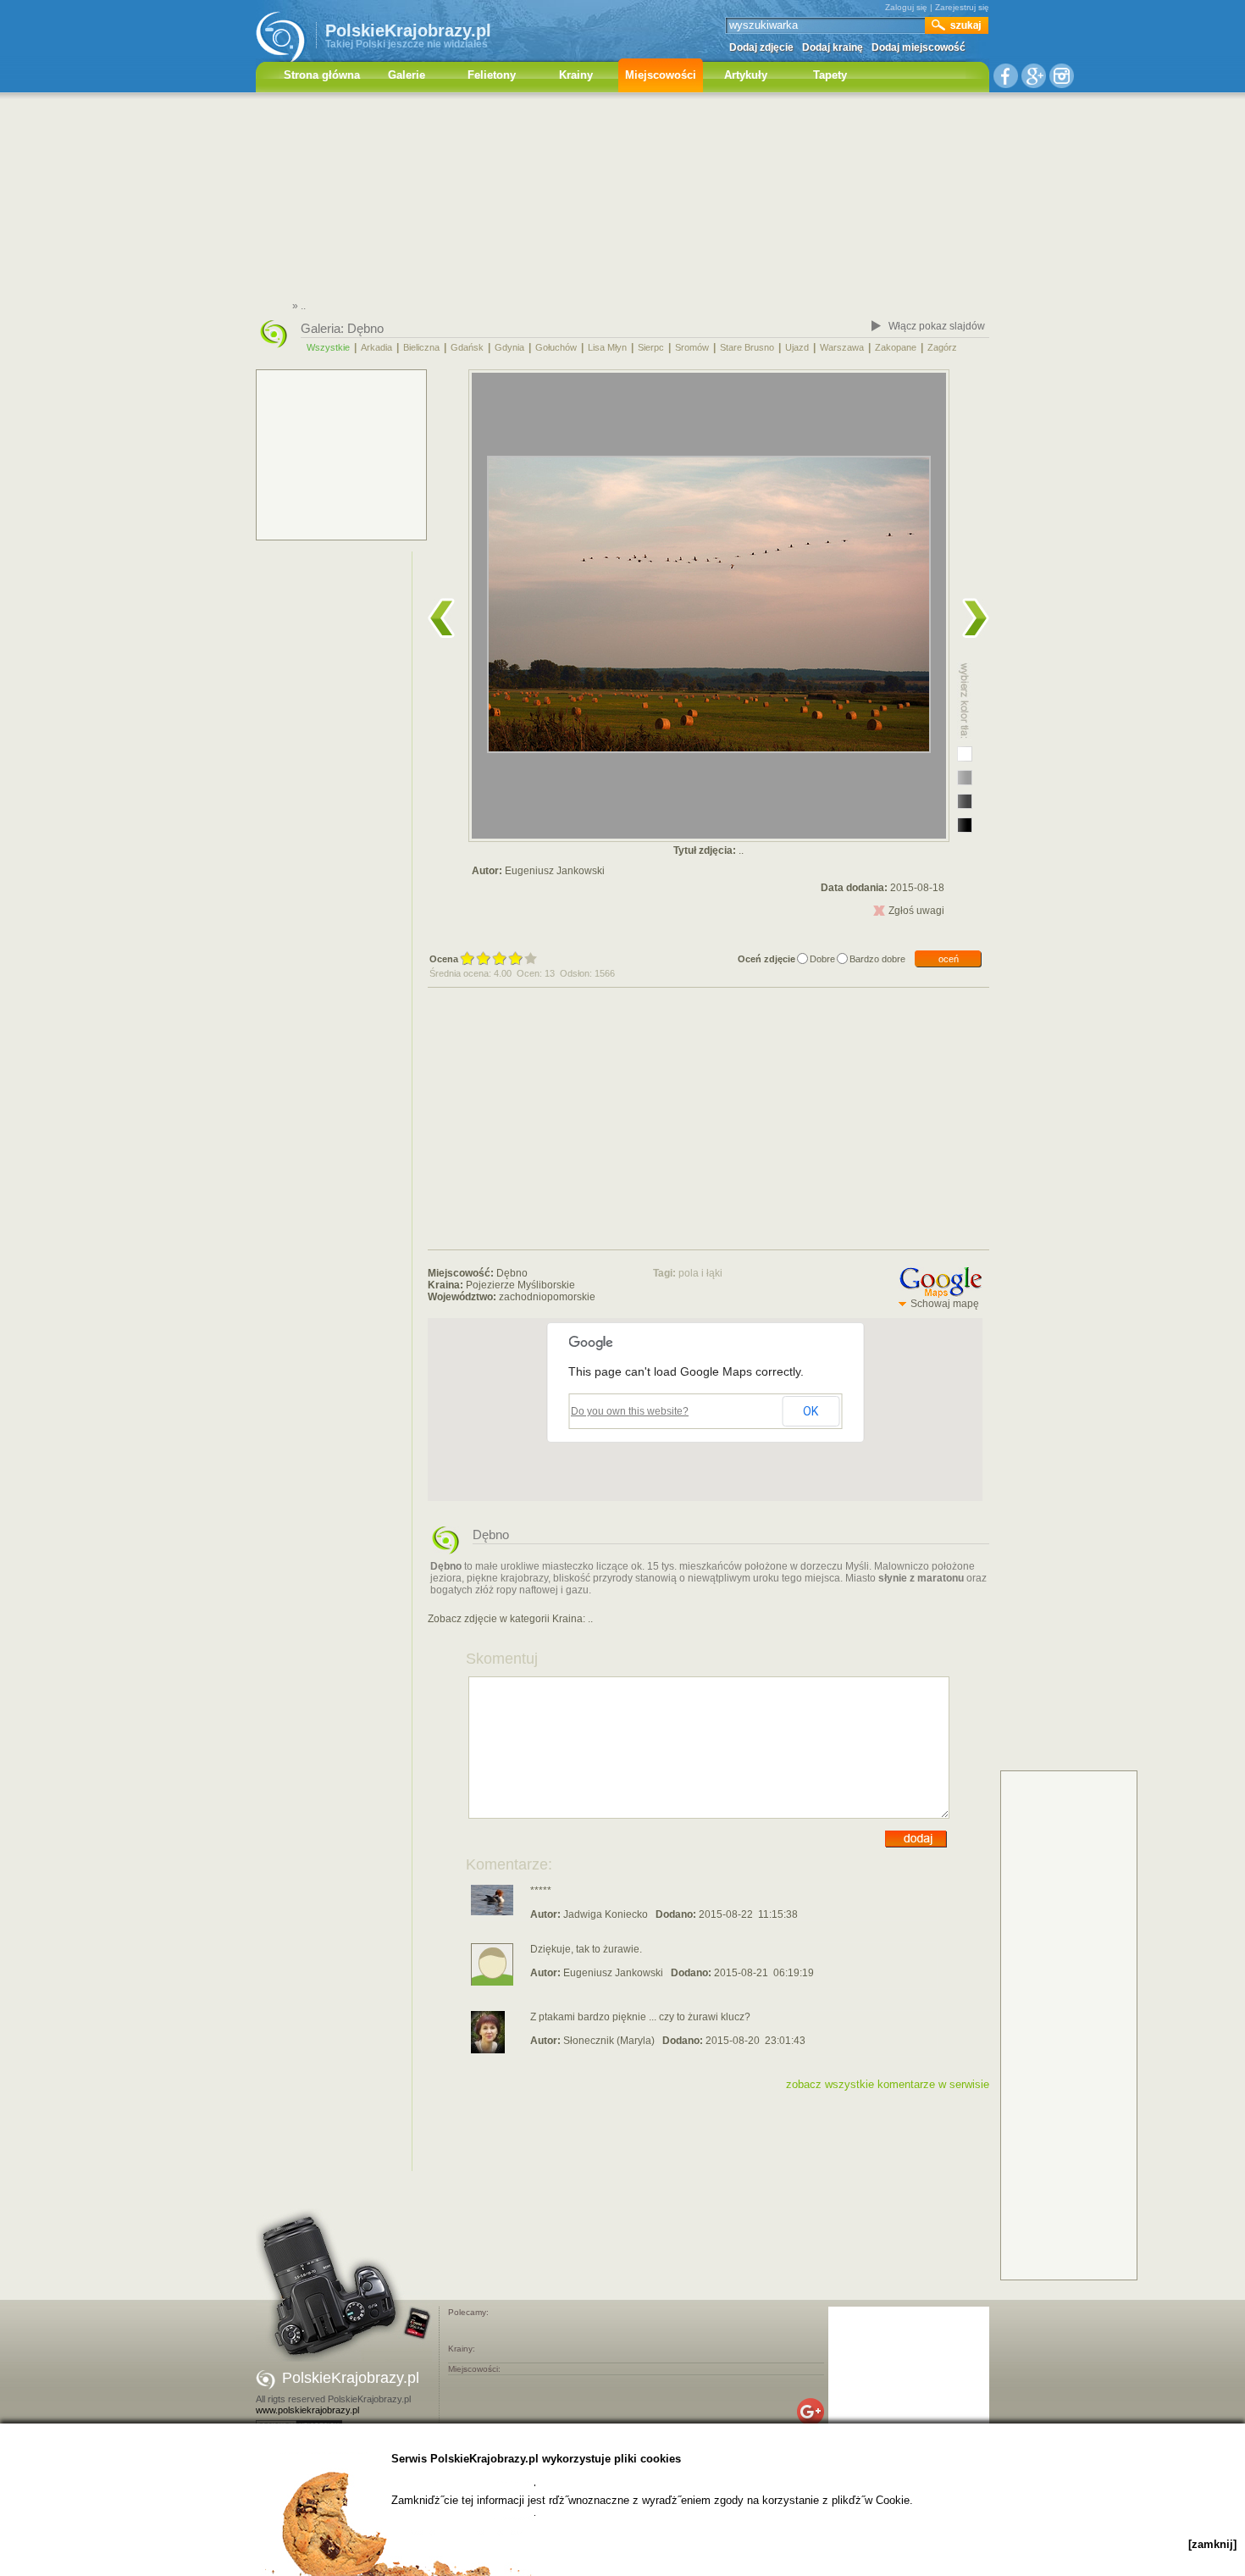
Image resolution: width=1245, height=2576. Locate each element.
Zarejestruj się (962, 7)
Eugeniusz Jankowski (555, 871)
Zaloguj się (906, 7)
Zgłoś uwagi (916, 911)
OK (811, 1411)
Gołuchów (556, 347)
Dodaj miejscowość (919, 47)
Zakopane (896, 347)
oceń (949, 959)
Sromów (692, 347)
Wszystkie (328, 347)
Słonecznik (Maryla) (609, 2041)
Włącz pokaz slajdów (937, 326)
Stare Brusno (747, 347)
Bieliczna (421, 347)
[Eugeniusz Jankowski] (492, 1982)
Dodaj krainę (833, 47)
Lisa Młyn (607, 347)
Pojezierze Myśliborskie (520, 1285)
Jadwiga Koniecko (606, 1914)
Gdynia (509, 347)
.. (590, 1619)
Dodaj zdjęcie (761, 47)
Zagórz (942, 347)
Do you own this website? (630, 1411)
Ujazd (797, 347)
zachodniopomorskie (547, 1297)
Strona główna (322, 75)
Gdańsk (467, 347)
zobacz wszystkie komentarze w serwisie (888, 2084)
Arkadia (376, 347)
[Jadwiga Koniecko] (492, 1912)
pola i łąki (700, 1273)
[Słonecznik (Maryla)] (488, 2050)
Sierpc (651, 347)
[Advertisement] (622, 199)
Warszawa (842, 347)
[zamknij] (1212, 2544)
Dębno (365, 328)
